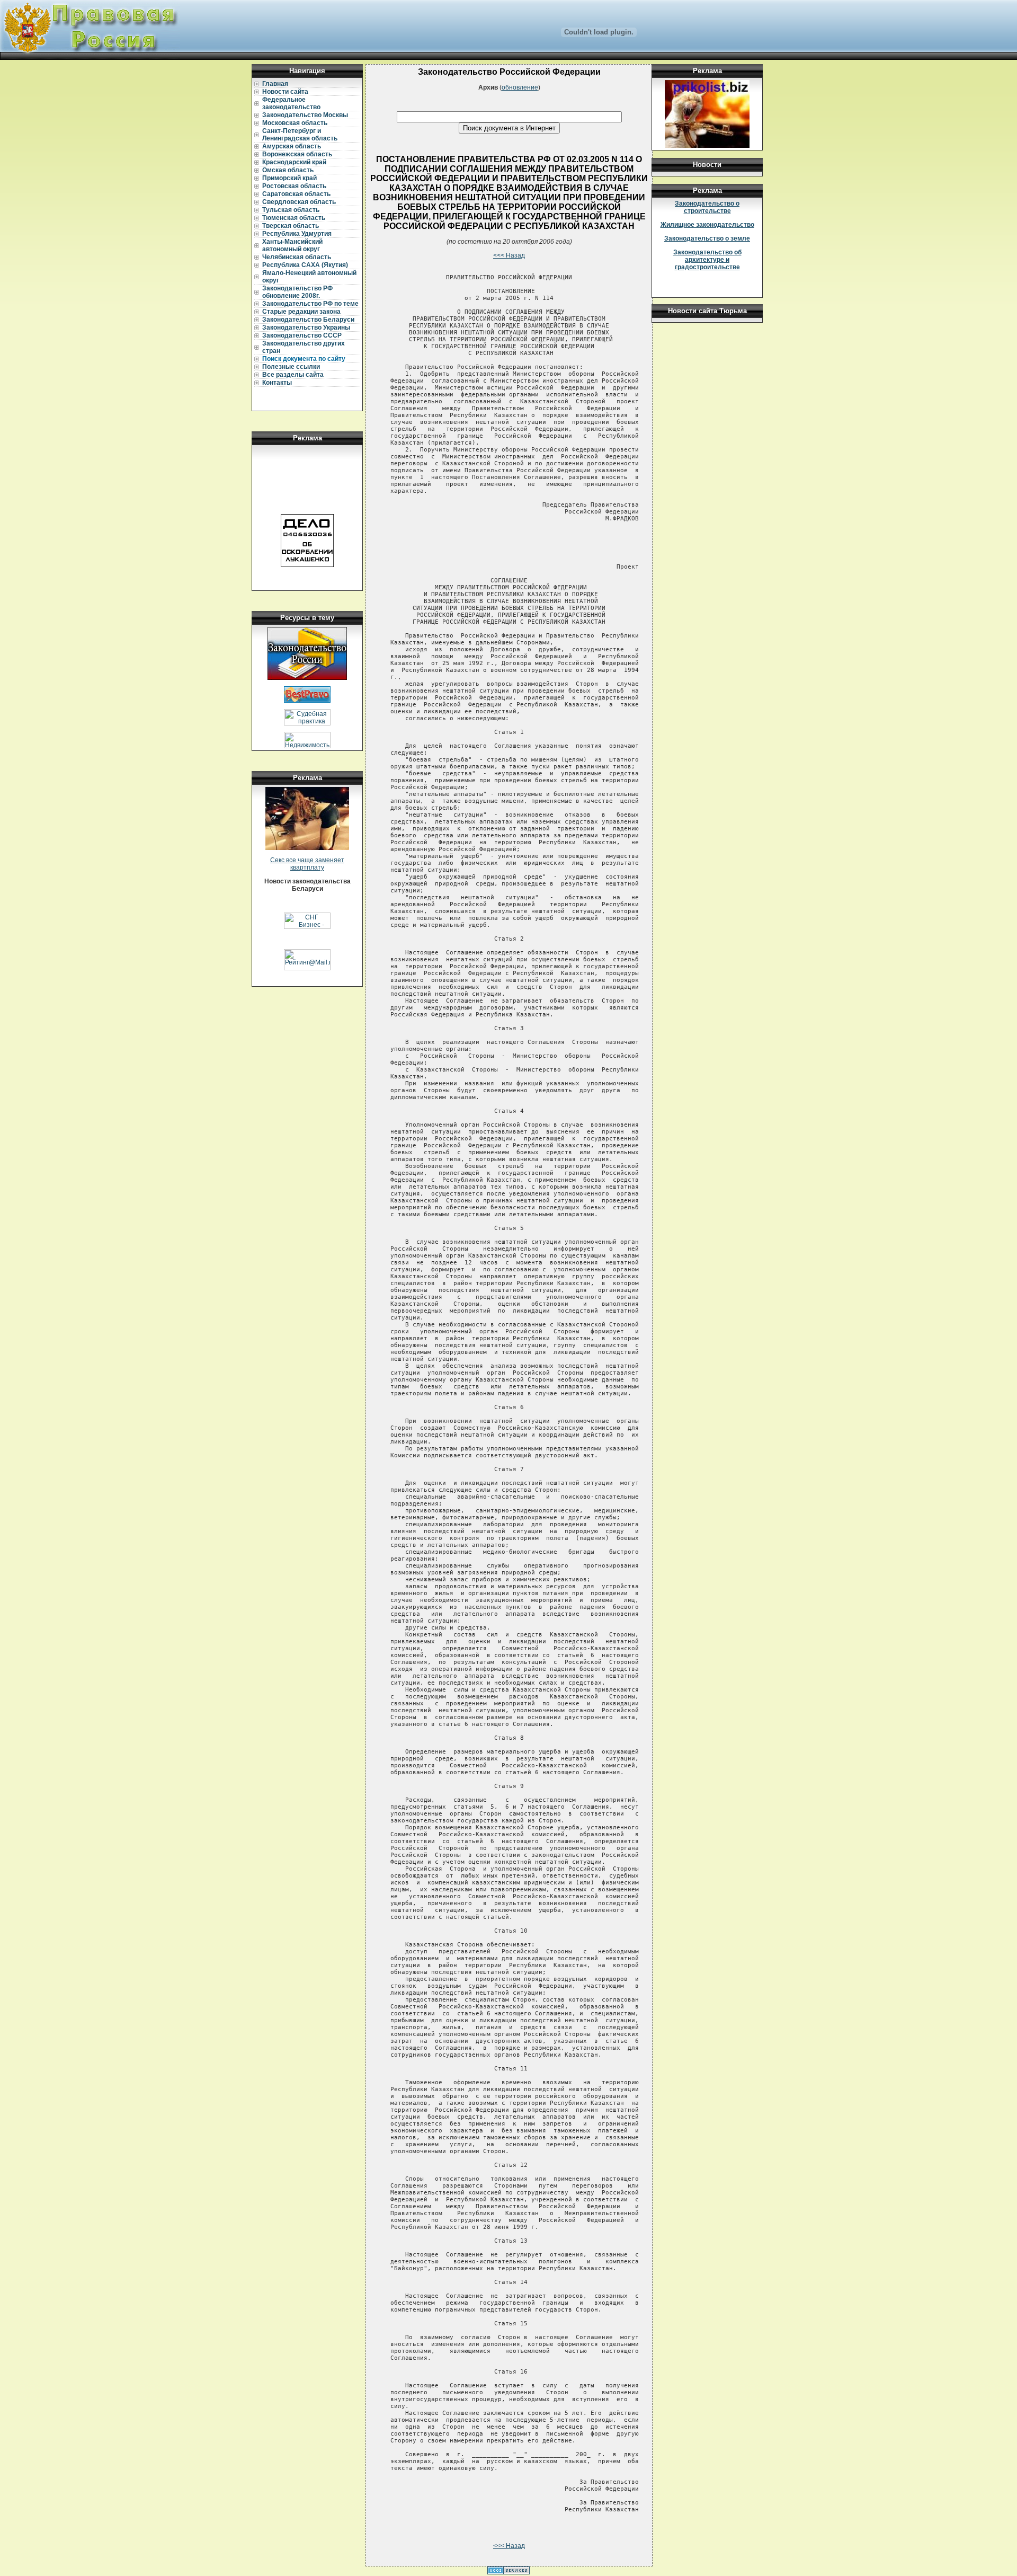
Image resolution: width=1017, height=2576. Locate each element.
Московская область (295, 123)
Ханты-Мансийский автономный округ (292, 245)
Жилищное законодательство (707, 225)
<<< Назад (509, 255)
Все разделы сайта (293, 375)
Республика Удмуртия (297, 234)
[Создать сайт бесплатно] (508, 2572)
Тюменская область (294, 218)
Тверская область (291, 226)
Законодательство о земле (707, 238)
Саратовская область (296, 194)
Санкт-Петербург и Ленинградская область (300, 135)
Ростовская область (294, 186)
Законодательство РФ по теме (310, 304)
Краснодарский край (294, 162)
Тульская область (291, 210)
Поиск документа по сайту (304, 359)
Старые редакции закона (301, 312)
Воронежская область (297, 154)
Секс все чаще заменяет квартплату (307, 864)
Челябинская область (297, 257)
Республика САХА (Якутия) (305, 265)
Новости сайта (285, 92)
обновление (520, 87)
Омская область (288, 170)
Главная (275, 84)
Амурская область (292, 146)
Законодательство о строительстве (707, 207)
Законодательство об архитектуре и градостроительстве (707, 260)
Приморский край (289, 178)
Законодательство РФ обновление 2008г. (297, 292)
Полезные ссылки (291, 367)
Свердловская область (299, 202)
